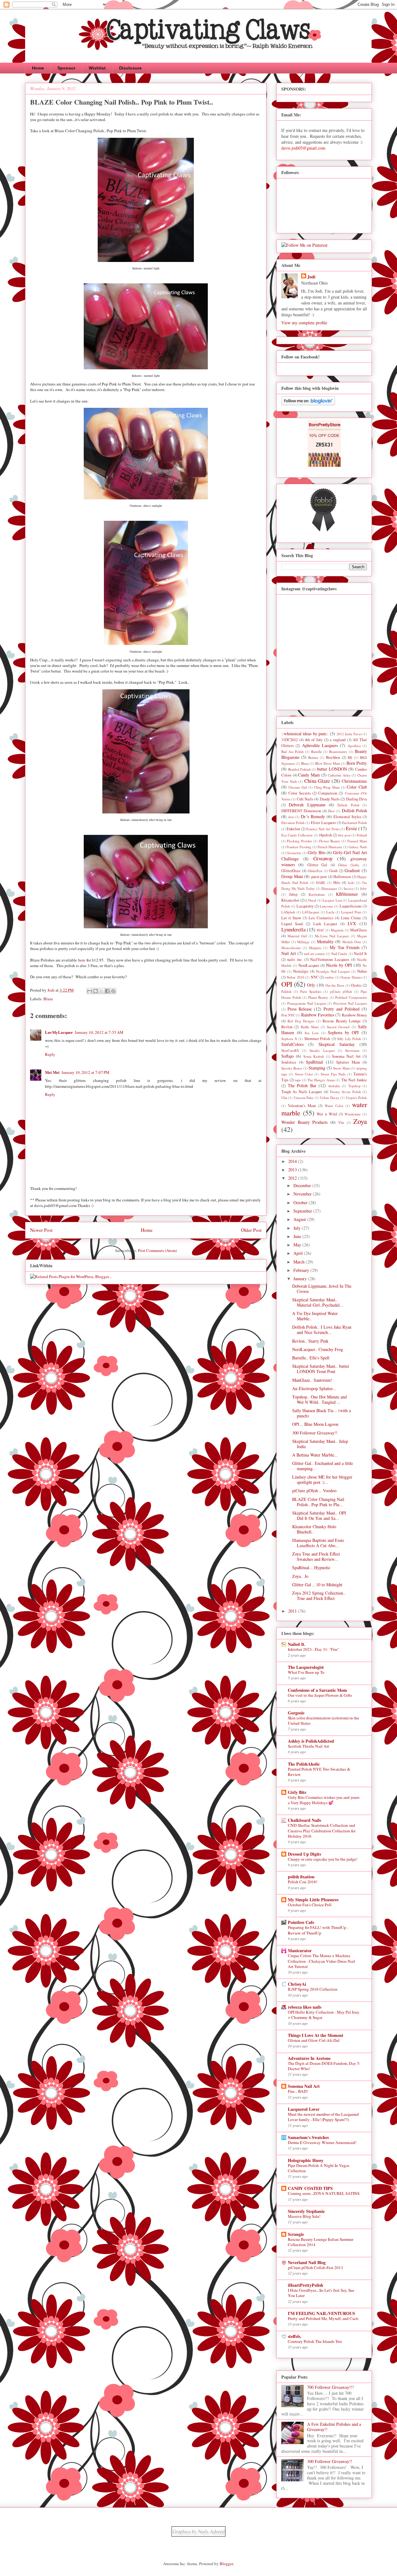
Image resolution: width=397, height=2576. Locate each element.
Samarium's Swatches (308, 2137)
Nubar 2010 (295, 977)
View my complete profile (304, 323)
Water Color (334, 1106)
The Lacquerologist (306, 1667)
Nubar (362, 971)
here (82, 960)
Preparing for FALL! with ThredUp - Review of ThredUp (318, 1930)
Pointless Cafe (301, 1922)
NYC (315, 977)
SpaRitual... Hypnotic (311, 1567)
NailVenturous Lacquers (330, 959)
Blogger (226, 2564)
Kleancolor (290, 900)
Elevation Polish (293, 823)
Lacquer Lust (332, 900)
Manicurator (300, 1950)
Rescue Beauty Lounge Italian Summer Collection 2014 (321, 2242)
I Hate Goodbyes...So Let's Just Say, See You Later (321, 2293)
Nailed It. (297, 1644)
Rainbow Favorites (318, 1015)
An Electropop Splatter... (314, 1388)
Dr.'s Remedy (313, 816)
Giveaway (323, 858)
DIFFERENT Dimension (301, 811)
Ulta (284, 1098)
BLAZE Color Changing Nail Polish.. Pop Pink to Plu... (318, 1502)
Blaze (48, 999)
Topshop (355, 1086)
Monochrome (291, 948)
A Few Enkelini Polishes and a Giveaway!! (334, 2427)
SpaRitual (314, 1062)
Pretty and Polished (341, 1009)
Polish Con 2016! (303, 1882)
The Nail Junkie (354, 1080)
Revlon (287, 1027)
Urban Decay (330, 1098)
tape (298, 1080)
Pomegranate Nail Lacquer (307, 1003)
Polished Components (351, 997)
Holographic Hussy (306, 2160)
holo (351, 883)
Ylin (341, 1122)
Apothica (354, 746)
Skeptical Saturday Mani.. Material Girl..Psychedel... (318, 1302)
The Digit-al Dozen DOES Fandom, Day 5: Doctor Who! (324, 2066)
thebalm (334, 1086)
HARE (321, 883)
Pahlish (286, 991)
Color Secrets (299, 793)
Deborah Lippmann (307, 805)
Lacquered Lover (304, 2109)
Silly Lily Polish (349, 1039)
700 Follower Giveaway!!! (330, 2387)
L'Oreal (311, 900)
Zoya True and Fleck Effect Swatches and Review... (316, 1556)
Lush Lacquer (325, 924)
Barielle (317, 752)
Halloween (342, 877)
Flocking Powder (299, 841)
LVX (352, 923)
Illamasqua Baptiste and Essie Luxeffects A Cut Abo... (318, 1543)
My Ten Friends (345, 947)
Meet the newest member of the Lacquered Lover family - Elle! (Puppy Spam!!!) (323, 2117)
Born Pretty (357, 763)
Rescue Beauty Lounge (342, 1021)
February (302, 1270)
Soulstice (289, 1062)
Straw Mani (341, 1068)
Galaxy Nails (358, 847)
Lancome (326, 906)
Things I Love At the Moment (316, 2035)
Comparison (328, 793)
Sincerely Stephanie (306, 2211)
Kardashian (317, 894)
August (300, 1219)
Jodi (311, 277)
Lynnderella (293, 929)
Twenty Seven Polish (345, 1092)
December (303, 1185)
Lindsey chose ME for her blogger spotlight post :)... (322, 1479)
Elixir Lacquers (323, 823)
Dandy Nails (330, 799)
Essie (351, 828)
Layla (330, 912)
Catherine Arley (339, 775)
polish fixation (301, 1877)
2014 (293, 1161)
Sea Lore (312, 1033)
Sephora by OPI (343, 1032)
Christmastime (354, 781)
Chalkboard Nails (304, 1820)
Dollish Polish (354, 811)
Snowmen (352, 1050)
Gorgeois (296, 1713)
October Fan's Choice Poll (310, 1905)
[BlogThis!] (96, 991)
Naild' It (360, 954)
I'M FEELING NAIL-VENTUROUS (321, 2313)
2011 (293, 1611)
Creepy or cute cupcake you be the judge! (323, 1859)
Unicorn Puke (304, 1098)
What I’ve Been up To (306, 1672)
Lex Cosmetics (321, 918)
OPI (287, 984)
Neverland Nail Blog (307, 2262)
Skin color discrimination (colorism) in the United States (323, 1720)
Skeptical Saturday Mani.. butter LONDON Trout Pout (321, 1369)
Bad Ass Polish (292, 752)
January (301, 1279)
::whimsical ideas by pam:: (305, 734)
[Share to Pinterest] (113, 991)
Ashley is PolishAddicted (311, 1741)
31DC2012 (290, 740)
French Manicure (330, 847)
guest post (319, 877)
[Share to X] (101, 991)
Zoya (360, 1121)
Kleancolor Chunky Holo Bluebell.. (314, 1529)
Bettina (313, 757)
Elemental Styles (347, 817)
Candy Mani (309, 775)
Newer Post (41, 1230)
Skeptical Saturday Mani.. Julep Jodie (320, 1444)
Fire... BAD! (298, 2091)
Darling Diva (357, 799)
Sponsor (66, 68)
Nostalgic (301, 971)
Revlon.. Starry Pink (310, 1341)
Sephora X (289, 1039)
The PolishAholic (304, 1764)
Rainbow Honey (354, 1015)
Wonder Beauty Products (304, 1122)
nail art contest (314, 954)
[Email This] (90, 991)
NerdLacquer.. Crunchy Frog (318, 1349)
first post (344, 835)
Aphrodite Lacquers (320, 745)
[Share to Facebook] (107, 991)
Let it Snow (291, 918)
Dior (331, 811)
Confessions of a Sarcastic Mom (317, 1690)
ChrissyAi (297, 1984)
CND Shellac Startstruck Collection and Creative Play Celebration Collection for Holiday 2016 (322, 1831)
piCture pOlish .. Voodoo (314, 1491)
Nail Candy (339, 954)
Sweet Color (304, 1074)
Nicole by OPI (339, 965)
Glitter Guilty (349, 865)
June (298, 1236)
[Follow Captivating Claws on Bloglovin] (308, 404)
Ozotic (356, 985)
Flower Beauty (330, 841)
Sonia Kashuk (314, 1056)
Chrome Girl (298, 787)
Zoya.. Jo (300, 1576)
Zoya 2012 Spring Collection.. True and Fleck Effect (319, 1596)
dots (291, 817)
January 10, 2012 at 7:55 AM (99, 1032)
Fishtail (362, 835)
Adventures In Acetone (309, 2058)
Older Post (251, 1230)
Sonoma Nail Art (346, 1056)
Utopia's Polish (356, 1098)
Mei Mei (52, 1072)
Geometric (294, 853)
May (298, 1245)
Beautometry (338, 752)
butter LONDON (332, 769)
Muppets (315, 948)
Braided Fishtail (299, 769)
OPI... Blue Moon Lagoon (315, 1424)
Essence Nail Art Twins (323, 829)
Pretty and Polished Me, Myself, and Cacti (323, 2318)
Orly (311, 985)
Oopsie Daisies (351, 977)
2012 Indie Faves (349, 734)
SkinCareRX (290, 1050)
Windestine (353, 1114)
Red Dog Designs (301, 1021)
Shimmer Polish (317, 1039)
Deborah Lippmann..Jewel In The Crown (322, 1289)
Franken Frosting (299, 847)
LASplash (288, 912)
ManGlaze (359, 930)
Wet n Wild (327, 1114)
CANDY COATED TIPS (310, 2188)
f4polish (326, 835)
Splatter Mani (348, 1062)
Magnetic (337, 930)
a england (338, 740)
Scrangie (296, 2234)
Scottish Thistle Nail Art (308, 1746)
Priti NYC (288, 1015)
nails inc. (295, 959)
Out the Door (335, 985)
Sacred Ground (338, 1027)
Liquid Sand (292, 924)
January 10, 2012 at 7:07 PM (85, 1072)
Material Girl (297, 936)
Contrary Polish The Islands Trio (315, 2341)
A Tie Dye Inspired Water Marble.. (315, 1316)
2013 (293, 1170)
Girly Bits (316, 852)
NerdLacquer (309, 965)
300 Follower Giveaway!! (315, 1433)
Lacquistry (305, 906)
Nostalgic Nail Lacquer (333, 971)
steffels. (295, 2336)
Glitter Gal (317, 865)
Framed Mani (357, 841)
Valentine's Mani (302, 1106)
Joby (364, 888)
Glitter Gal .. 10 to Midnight (317, 1585)
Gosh (333, 871)
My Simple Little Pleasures (313, 1900)
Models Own (352, 942)
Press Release (300, 1009)
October (301, 1202)
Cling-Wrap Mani (327, 787)
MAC (320, 930)
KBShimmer (347, 894)
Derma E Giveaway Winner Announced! (322, 2142)
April (299, 1253)
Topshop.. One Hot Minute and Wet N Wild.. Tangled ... (319, 1399)
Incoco (349, 888)
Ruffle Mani (310, 1027)
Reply (50, 1054)
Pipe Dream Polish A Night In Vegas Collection (319, 2168)
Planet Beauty (318, 997)
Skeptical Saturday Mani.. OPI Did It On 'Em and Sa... (319, 1515)
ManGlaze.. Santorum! (312, 1380)
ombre (329, 977)
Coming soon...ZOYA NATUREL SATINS (324, 2193)
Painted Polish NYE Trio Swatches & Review (319, 1772)
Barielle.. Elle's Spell (311, 1358)
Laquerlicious (351, 906)
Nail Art (289, 953)
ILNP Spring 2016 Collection (313, 1989)
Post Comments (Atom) (157, 1250)
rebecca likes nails (305, 2007)
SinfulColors (292, 1044)
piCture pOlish (341, 991)
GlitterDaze (291, 871)
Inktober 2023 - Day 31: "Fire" (313, 1649)
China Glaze (317, 781)
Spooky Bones (292, 1068)
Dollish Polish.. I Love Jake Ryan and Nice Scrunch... (322, 1330)
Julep (293, 894)
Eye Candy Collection (297, 835)
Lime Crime (351, 918)
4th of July (314, 740)
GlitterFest (315, 871)
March (300, 1262)
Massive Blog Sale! (304, 2216)
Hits (337, 883)
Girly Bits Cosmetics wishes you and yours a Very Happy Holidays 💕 (324, 1800)
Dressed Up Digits (304, 1854)
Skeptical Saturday (337, 1044)
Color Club (357, 787)
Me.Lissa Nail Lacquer (332, 936)
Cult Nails (305, 799)
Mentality (325, 941)
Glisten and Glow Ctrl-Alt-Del (314, 2040)
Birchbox (333, 757)
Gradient (352, 870)
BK (350, 757)
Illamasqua (329, 888)
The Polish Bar (302, 1085)
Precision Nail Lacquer (350, 1003)
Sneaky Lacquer (322, 1050)
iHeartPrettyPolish (306, 2285)
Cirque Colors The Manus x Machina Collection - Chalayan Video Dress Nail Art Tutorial (321, 1961)
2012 (293, 1178)
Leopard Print (351, 912)
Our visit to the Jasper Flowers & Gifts (320, 1695)
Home (38, 68)
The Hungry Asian (321, 1080)
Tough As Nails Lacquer (302, 1092)
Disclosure (130, 68)
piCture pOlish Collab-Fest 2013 (315, 2268)
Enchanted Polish (355, 823)
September (303, 1211)
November (303, 1194)
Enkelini (293, 829)
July (298, 1228)
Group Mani (292, 876)
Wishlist (97, 68)
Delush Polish (348, 805)
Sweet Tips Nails (333, 1074)
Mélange (303, 942)
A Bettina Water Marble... (315, 1455)
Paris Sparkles (311, 991)
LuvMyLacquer (59, 1032)
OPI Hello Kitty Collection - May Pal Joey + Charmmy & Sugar (324, 2015)
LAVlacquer (311, 912)
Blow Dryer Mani (328, 763)
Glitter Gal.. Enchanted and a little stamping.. (323, 1466)
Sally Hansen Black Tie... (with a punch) (321, 1413)
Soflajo (288, 1056)
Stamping (317, 1068)
